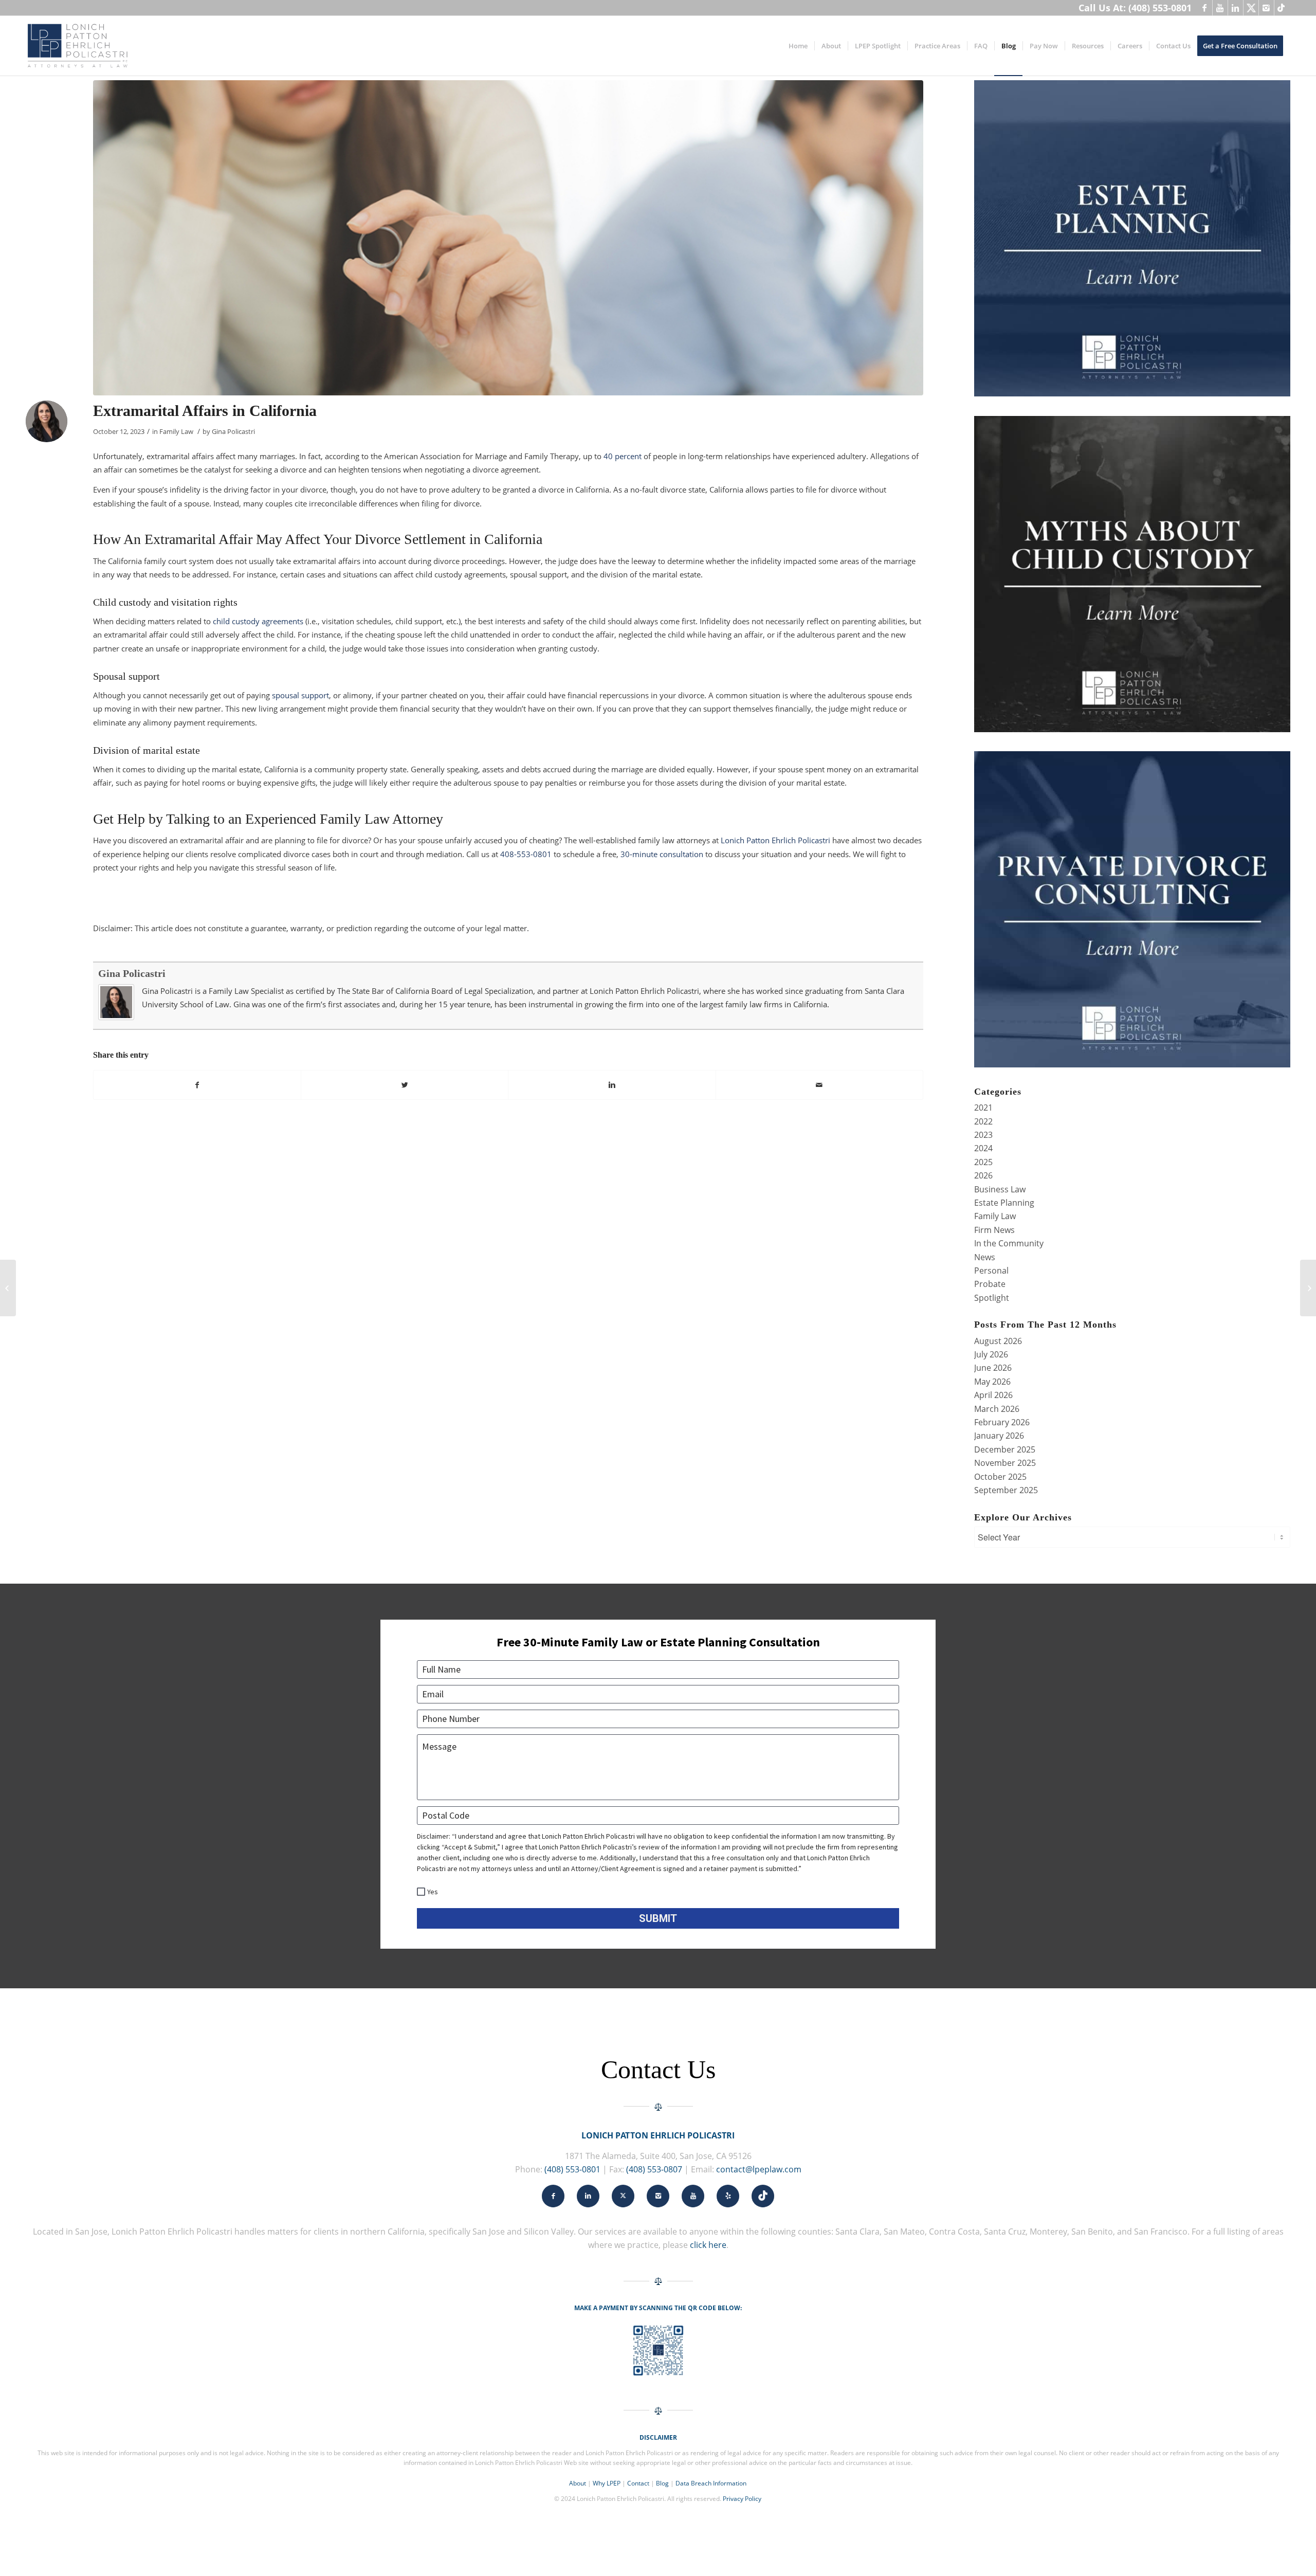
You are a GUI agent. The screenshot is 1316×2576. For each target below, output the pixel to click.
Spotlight (992, 1298)
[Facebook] (1205, 8)
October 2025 (1000, 1477)
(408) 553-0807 (654, 2169)
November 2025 (1005, 1463)
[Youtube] (1220, 8)
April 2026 (993, 1395)
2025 (983, 1162)
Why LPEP (607, 2483)
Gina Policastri (233, 431)
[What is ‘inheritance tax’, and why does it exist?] (1308, 1288)
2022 (983, 1121)
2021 (983, 1108)
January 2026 (999, 1436)
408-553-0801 (526, 854)
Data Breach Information (711, 2483)
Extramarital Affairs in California (205, 411)
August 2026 (998, 1341)
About (578, 2483)
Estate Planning (1004, 1203)
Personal (991, 1271)
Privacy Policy (742, 2499)
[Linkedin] (1236, 8)
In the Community (1009, 1243)
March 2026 (997, 1409)
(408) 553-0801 (572, 2169)
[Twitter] (1251, 8)
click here (708, 2245)
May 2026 (992, 1382)
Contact (638, 2483)
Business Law (1000, 1189)
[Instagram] (1266, 8)
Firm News (994, 1230)
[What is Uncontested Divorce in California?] (8, 1288)
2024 (983, 1148)
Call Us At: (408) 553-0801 (1135, 8)
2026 (983, 1175)
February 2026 (1002, 1422)
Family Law (176, 431)
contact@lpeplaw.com (759, 2169)
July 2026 (991, 1354)
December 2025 (1005, 1449)
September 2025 (1006, 1490)
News (985, 1257)
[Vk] (1282, 8)
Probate (990, 1284)
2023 (983, 1135)
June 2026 (993, 1368)
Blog (662, 2483)
